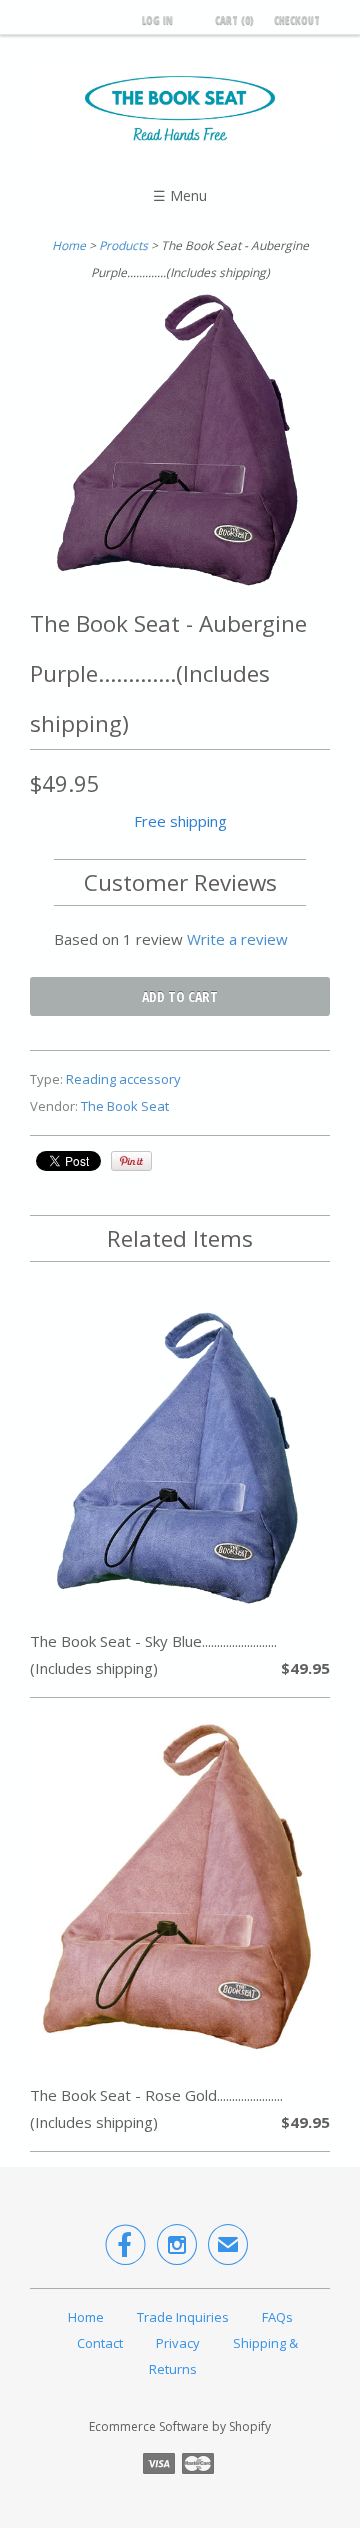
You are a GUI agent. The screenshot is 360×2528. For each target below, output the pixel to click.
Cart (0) (234, 19)
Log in (157, 19)
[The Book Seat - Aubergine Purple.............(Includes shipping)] (180, 585)
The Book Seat (125, 1106)
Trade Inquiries (183, 2317)
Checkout (297, 19)
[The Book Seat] (180, 112)
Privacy (178, 2343)
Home (86, 2317)
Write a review (237, 939)
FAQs (277, 2317)
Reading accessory (123, 1079)
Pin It (131, 1161)
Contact (100, 2343)
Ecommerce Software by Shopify (180, 2426)
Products (123, 245)
